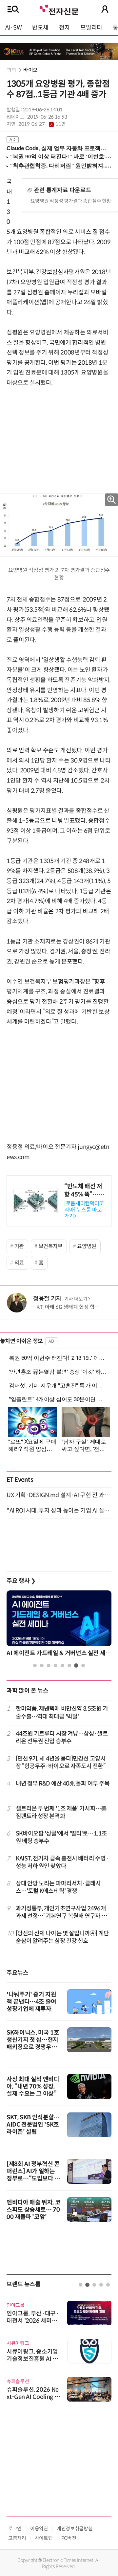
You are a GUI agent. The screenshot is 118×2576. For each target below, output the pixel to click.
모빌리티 (91, 28)
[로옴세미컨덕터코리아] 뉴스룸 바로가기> (84, 1210)
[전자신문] (59, 9)
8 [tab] (83, 1665)
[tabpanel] (59, 1625)
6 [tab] (69, 1665)
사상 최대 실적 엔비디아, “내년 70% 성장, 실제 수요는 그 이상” (33, 2086)
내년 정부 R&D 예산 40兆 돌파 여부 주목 (63, 1784)
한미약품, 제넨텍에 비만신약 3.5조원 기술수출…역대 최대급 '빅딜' (62, 1712)
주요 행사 (21, 1581)
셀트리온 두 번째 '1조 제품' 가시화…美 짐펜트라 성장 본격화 (61, 1812)
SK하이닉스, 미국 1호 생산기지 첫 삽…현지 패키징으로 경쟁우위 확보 (33, 2043)
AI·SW (13, 28)
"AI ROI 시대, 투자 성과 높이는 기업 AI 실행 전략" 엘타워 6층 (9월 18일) (59, 1511)
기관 (19, 1246)
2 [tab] (42, 1665)
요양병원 (87, 1246)
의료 (19, 1263)
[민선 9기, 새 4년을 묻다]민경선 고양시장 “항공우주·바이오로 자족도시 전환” (61, 1762)
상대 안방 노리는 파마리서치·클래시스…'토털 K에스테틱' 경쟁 (58, 1887)
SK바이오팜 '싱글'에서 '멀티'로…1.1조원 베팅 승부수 (61, 1837)
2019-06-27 (42, 124)
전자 (64, 28)
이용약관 (39, 2529)
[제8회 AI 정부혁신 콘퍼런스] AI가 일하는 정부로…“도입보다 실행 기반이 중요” (33, 2175)
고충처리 (17, 2538)
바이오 (30, 70)
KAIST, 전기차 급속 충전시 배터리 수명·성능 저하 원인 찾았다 (62, 1862)
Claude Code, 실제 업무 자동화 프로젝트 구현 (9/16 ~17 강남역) (56, 148)
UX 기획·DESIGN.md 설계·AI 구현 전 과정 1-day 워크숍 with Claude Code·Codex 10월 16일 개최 (59, 1495)
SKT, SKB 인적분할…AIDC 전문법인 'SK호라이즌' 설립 (33, 2125)
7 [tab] (76, 1665)
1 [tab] (35, 1665)
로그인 (15, 2529)
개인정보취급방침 (75, 2529)
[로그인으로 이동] (105, 9)
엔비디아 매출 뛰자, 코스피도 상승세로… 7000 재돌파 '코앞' (33, 2210)
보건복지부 (51, 1246)
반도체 (40, 28)
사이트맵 (44, 2538)
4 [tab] (56, 1665)
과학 (11, 70)
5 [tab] (62, 1665)
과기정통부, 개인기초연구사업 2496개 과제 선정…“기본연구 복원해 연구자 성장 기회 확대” (61, 1913)
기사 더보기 (76, 1299)
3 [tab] (49, 1665)
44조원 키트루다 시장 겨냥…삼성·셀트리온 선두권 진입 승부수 (62, 1737)
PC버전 (69, 2538)
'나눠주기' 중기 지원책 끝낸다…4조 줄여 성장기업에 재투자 (31, 2002)
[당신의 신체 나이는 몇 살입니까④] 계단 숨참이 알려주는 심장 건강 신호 (62, 1937)
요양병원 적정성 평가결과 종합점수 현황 (71, 201)
